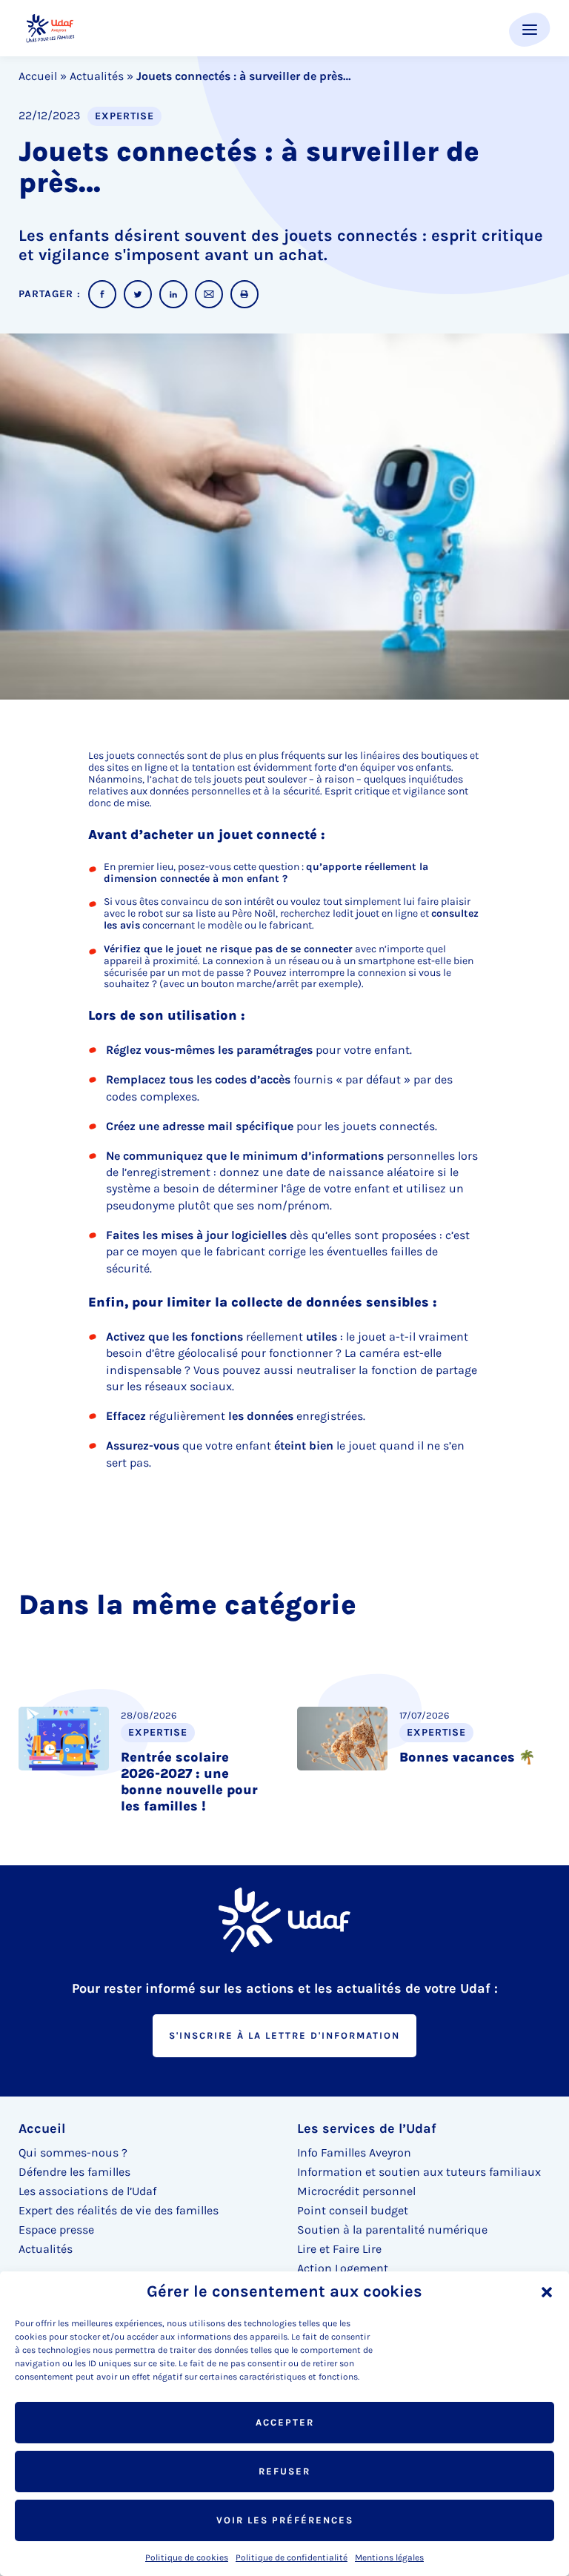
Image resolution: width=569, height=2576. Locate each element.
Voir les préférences (285, 2520)
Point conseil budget (353, 2210)
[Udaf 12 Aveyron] (50, 29)
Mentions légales (389, 2557)
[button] (547, 2292)
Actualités (97, 76)
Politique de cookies (187, 2557)
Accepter (285, 2422)
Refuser (284, 2471)
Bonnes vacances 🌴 (467, 1757)
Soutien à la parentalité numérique (392, 2230)
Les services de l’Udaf (367, 2128)
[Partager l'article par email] (209, 294)
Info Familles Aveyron (354, 2152)
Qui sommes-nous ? (73, 2152)
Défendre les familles (74, 2172)
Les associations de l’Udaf (87, 2191)
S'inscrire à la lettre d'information (284, 2035)
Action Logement (343, 2268)
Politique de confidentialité (292, 2557)
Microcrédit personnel (356, 2191)
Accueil (38, 76)
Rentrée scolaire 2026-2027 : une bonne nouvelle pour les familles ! (189, 1782)
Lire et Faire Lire (339, 2249)
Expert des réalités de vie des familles (119, 2210)
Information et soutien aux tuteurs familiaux (419, 2172)
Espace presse (56, 2230)
